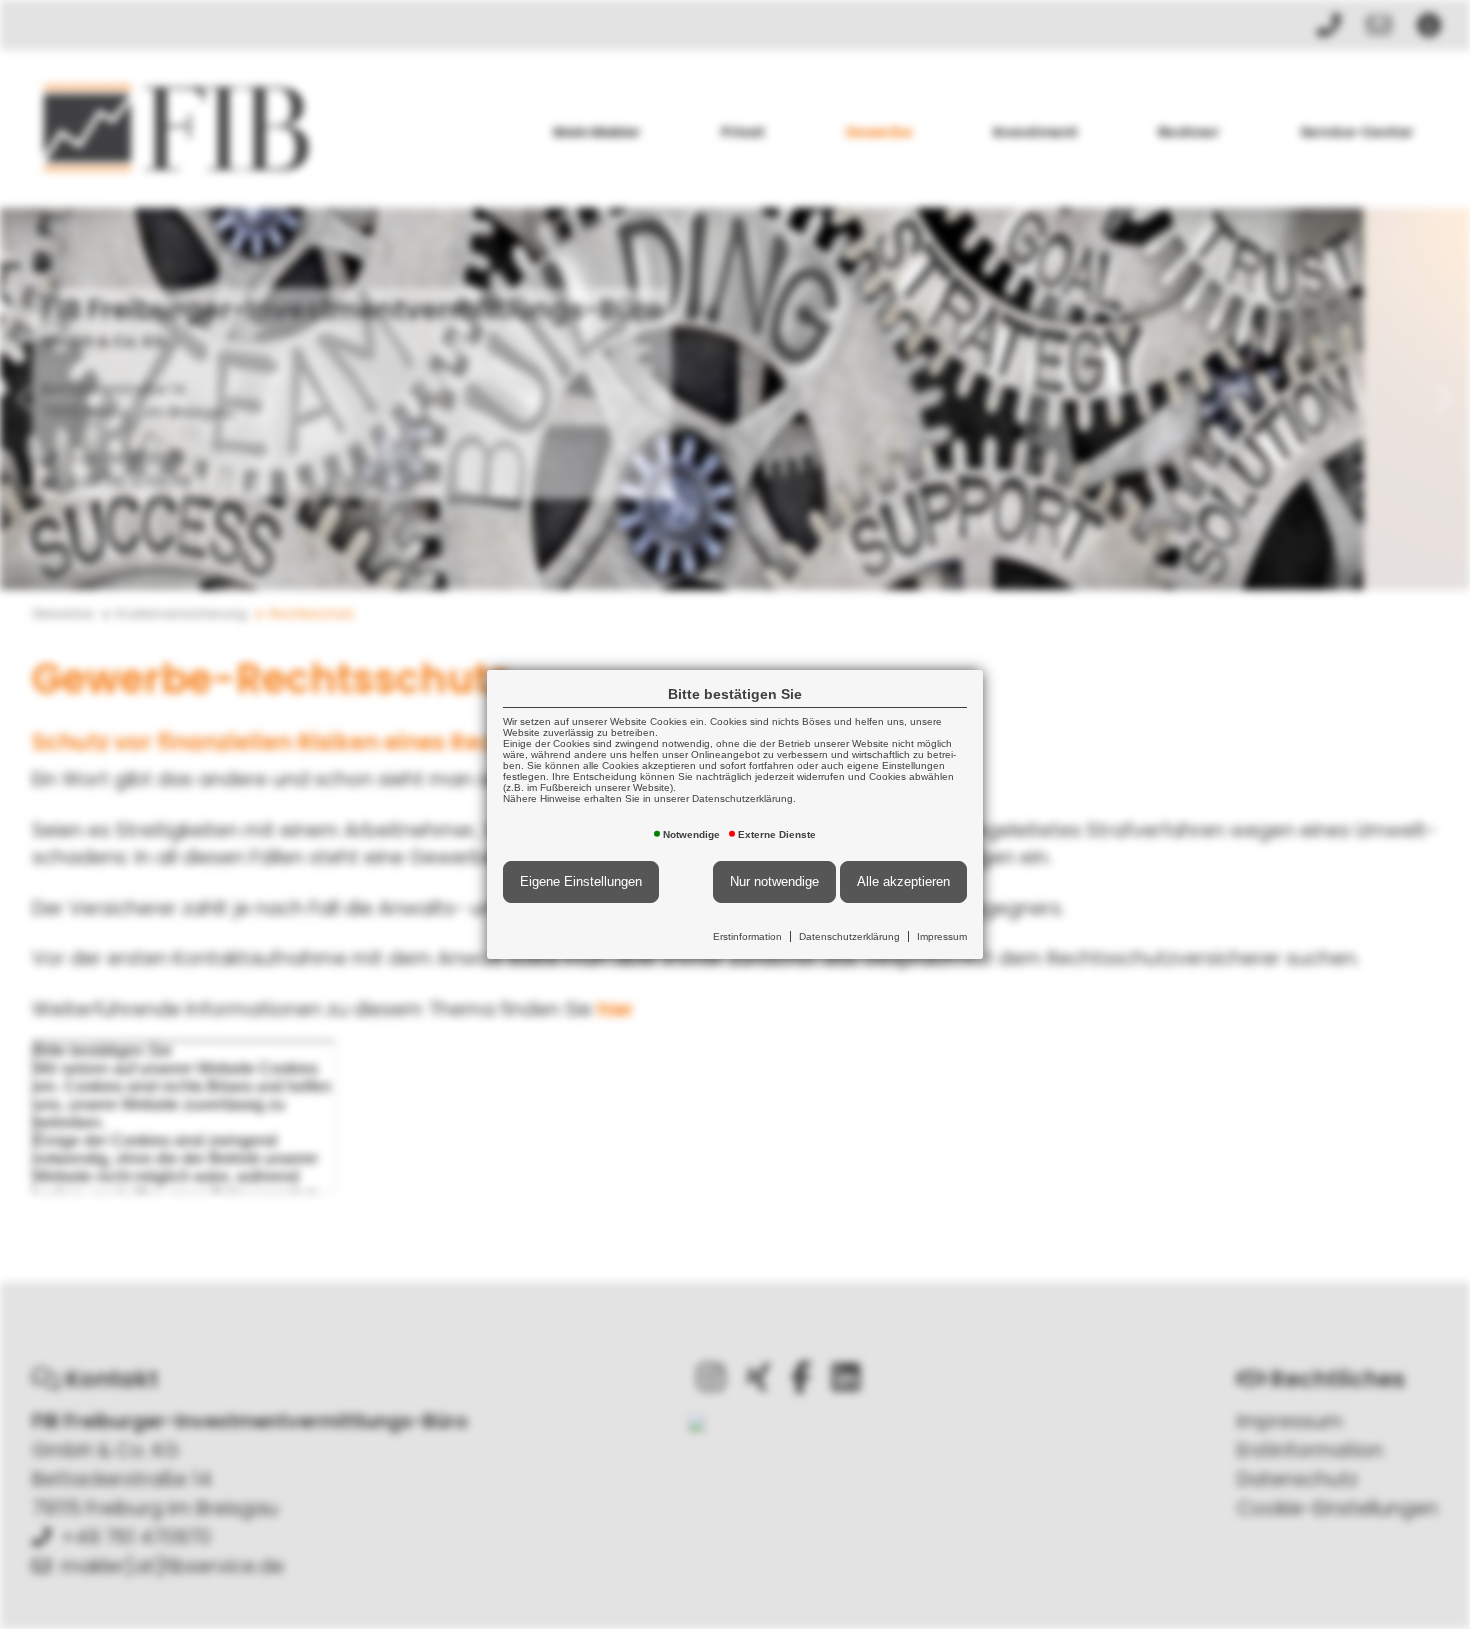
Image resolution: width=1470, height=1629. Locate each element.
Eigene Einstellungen (581, 881)
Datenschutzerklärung (849, 936)
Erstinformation (747, 936)
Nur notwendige (774, 881)
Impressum (942, 936)
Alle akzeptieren (903, 881)
